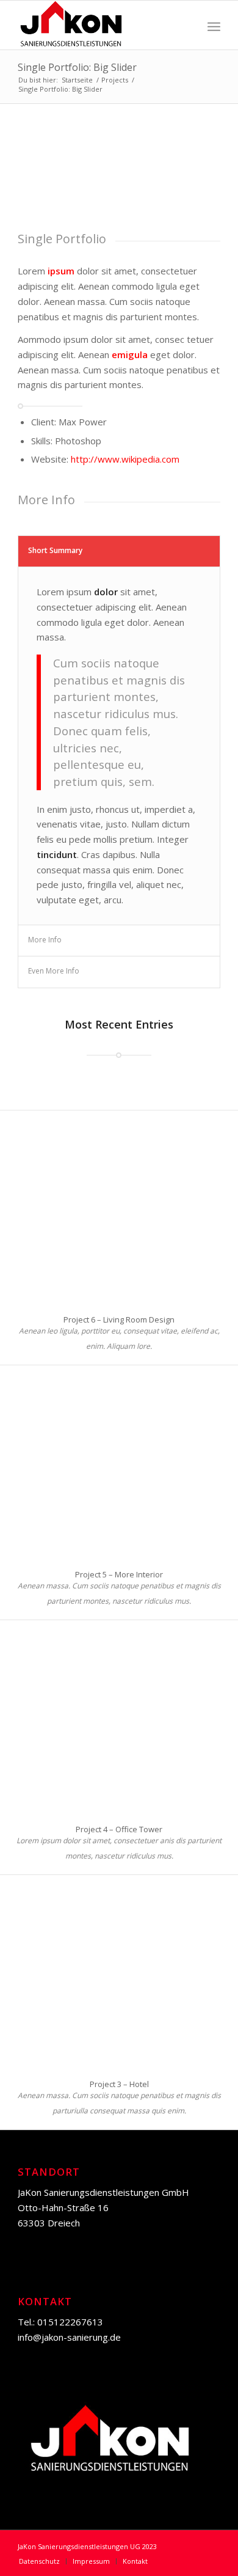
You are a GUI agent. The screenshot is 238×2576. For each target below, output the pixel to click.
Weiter (193, 177)
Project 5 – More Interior (119, 1574)
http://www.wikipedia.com (125, 459)
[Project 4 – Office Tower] (119, 1716)
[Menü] (214, 25)
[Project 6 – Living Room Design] (119, 1207)
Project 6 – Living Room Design (119, 1319)
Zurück (45, 177)
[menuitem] (39, 2561)
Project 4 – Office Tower (119, 1829)
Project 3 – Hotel (119, 2084)
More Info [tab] (45, 940)
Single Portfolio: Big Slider (77, 67)
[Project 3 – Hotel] (119, 1971)
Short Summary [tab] (55, 550)
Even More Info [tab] (54, 971)
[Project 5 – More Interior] (119, 1462)
